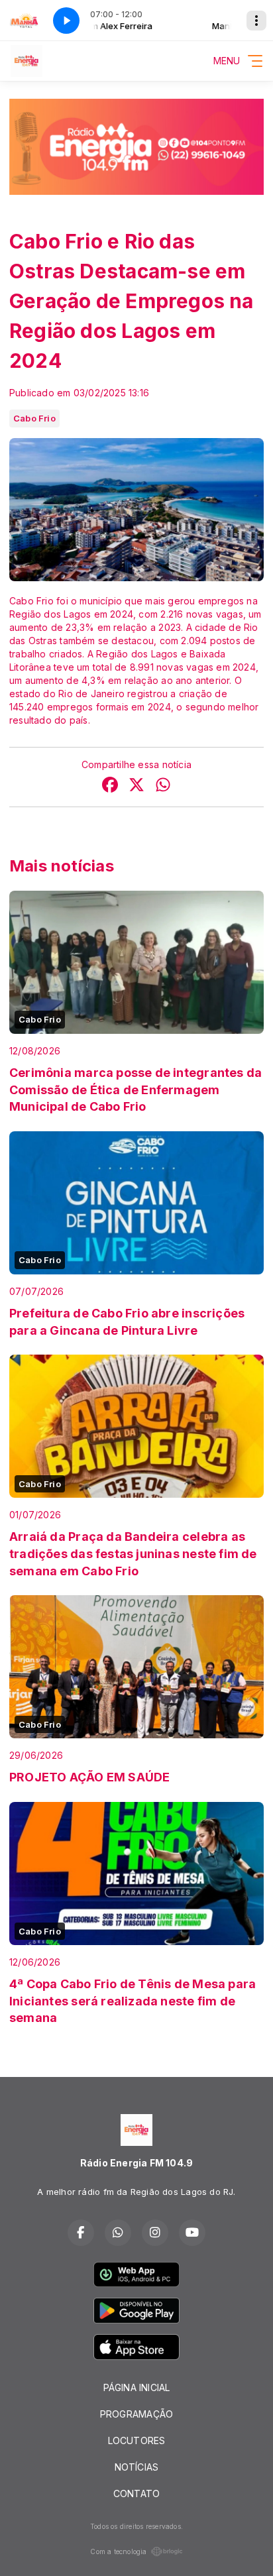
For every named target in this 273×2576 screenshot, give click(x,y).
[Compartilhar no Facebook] (110, 786)
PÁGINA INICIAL (137, 2387)
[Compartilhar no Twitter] (136, 786)
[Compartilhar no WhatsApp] (163, 786)
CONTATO (136, 2493)
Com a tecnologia (118, 2551)
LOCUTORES (137, 2440)
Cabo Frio (34, 418)
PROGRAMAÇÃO (136, 2414)
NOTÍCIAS (137, 2467)
